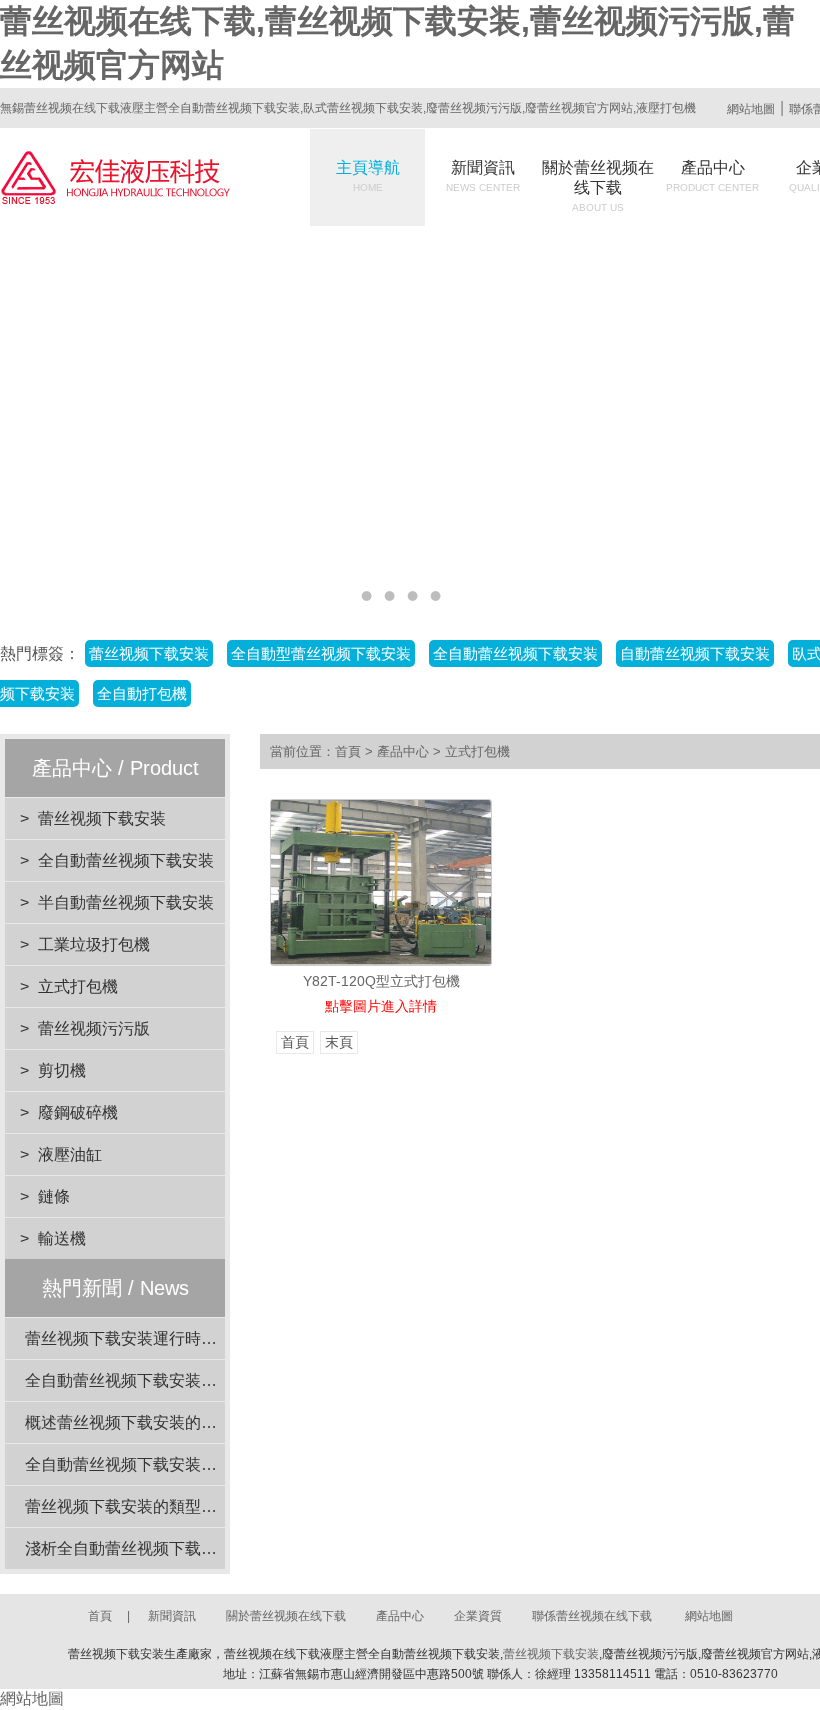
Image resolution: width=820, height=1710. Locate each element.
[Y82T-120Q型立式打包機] (381, 882)
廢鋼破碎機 (78, 1112)
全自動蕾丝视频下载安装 (126, 860)
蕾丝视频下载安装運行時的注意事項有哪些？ (185, 1338)
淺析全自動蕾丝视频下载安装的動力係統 (169, 1548)
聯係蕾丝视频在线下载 (592, 1616)
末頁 (339, 1042)
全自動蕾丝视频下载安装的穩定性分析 (161, 1464)
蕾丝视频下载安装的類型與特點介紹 (153, 1506)
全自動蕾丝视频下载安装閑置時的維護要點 (177, 1380)
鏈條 (54, 1196)
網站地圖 (751, 109)
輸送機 (62, 1238)
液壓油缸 (70, 1154)
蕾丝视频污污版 (94, 1028)
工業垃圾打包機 (94, 944)
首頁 (348, 751)
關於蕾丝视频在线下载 (598, 186)
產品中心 (712, 176)
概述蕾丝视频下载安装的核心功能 (145, 1422)
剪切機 (62, 1070)
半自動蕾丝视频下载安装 (126, 902)
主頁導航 (368, 176)
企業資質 (478, 1616)
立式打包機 (78, 986)
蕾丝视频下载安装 (102, 818)
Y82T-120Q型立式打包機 (381, 981)
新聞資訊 (483, 176)
